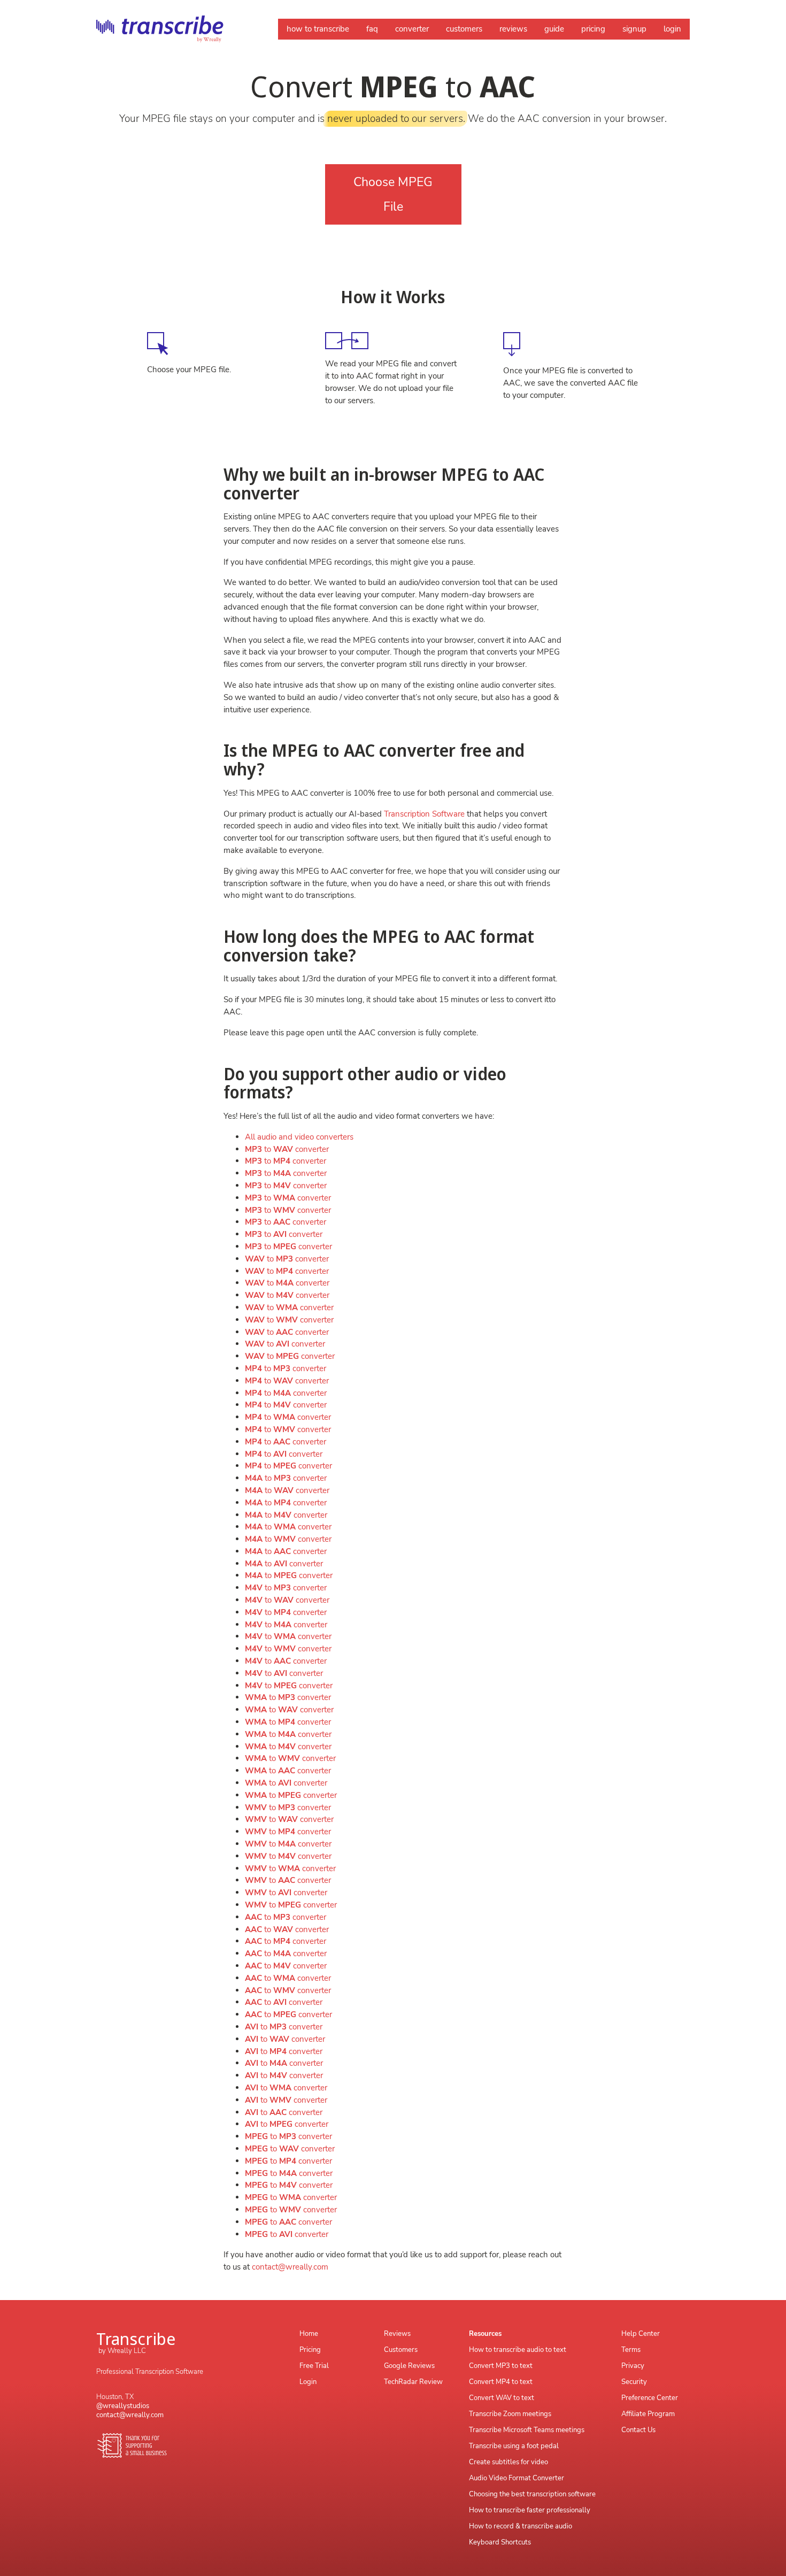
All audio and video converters (299, 1137)
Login (308, 2382)
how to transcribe (318, 29)
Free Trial (314, 2366)
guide (554, 29)
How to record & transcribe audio (521, 2526)
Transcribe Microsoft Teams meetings (527, 2430)
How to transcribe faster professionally (530, 2510)
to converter (287, 1149)
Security (634, 2382)
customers (464, 29)
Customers (401, 2350)
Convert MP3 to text (501, 2366)
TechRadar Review (413, 2382)
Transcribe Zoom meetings (510, 2414)
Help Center (641, 2334)
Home (309, 2334)
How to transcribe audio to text (518, 2350)
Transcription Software (424, 814)
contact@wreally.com (290, 2267)
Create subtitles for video (508, 2462)
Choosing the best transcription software (532, 2494)
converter (412, 29)
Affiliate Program (648, 2414)
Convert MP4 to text (501, 2382)
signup (634, 29)
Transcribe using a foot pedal (514, 2446)
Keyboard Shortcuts (500, 2542)
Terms (631, 2350)
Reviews (397, 2334)
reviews (513, 29)
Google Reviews (409, 2366)
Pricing (310, 2350)
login (672, 29)
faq (372, 29)
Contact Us (638, 2430)
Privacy (633, 2366)
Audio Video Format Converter (517, 2478)
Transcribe (136, 2338)
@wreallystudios (123, 2406)
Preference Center (650, 2398)
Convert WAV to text (502, 2398)
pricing (593, 29)
